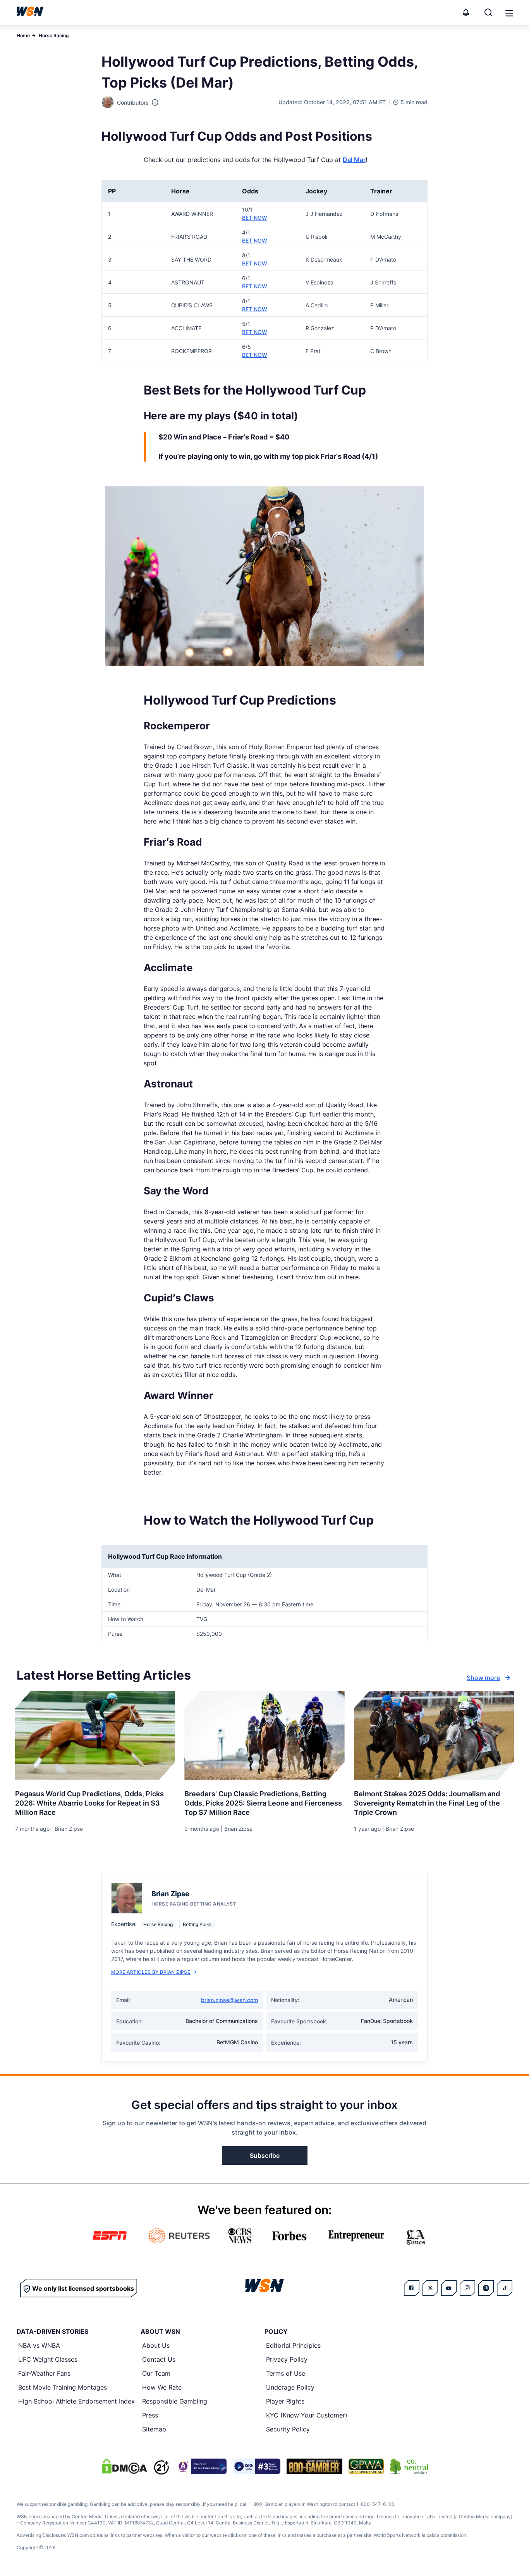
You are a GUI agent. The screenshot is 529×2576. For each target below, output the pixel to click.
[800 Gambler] (314, 2466)
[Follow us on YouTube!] (449, 2288)
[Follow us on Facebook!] (412, 2288)
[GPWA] (366, 2466)
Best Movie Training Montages (63, 2387)
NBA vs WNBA (39, 2345)
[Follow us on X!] (430, 2288)
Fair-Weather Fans (44, 2373)
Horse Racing (54, 35)
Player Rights (285, 2401)
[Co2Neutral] (409, 2466)
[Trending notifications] (466, 12)
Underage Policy (290, 2387)
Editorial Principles (293, 2345)
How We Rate (162, 2387)
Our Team (156, 2373)
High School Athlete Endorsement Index (76, 2401)
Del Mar (354, 160)
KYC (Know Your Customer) (307, 2415)
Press (150, 2415)
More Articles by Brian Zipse (151, 1972)
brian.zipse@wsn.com (229, 2000)
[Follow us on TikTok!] (505, 2288)
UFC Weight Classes (48, 2359)
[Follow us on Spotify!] (486, 2288)
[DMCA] (124, 2466)
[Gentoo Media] (257, 2466)
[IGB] (201, 2466)
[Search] (488, 12)
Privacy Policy (287, 2359)
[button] (509, 13)
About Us (156, 2345)
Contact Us (159, 2359)
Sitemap (154, 2429)
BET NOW (255, 218)
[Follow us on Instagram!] (467, 2288)
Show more (483, 1678)
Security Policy (288, 2429)
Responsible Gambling (175, 2401)
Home (23, 35)
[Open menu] (508, 12)
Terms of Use (286, 2373)
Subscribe (265, 2156)
